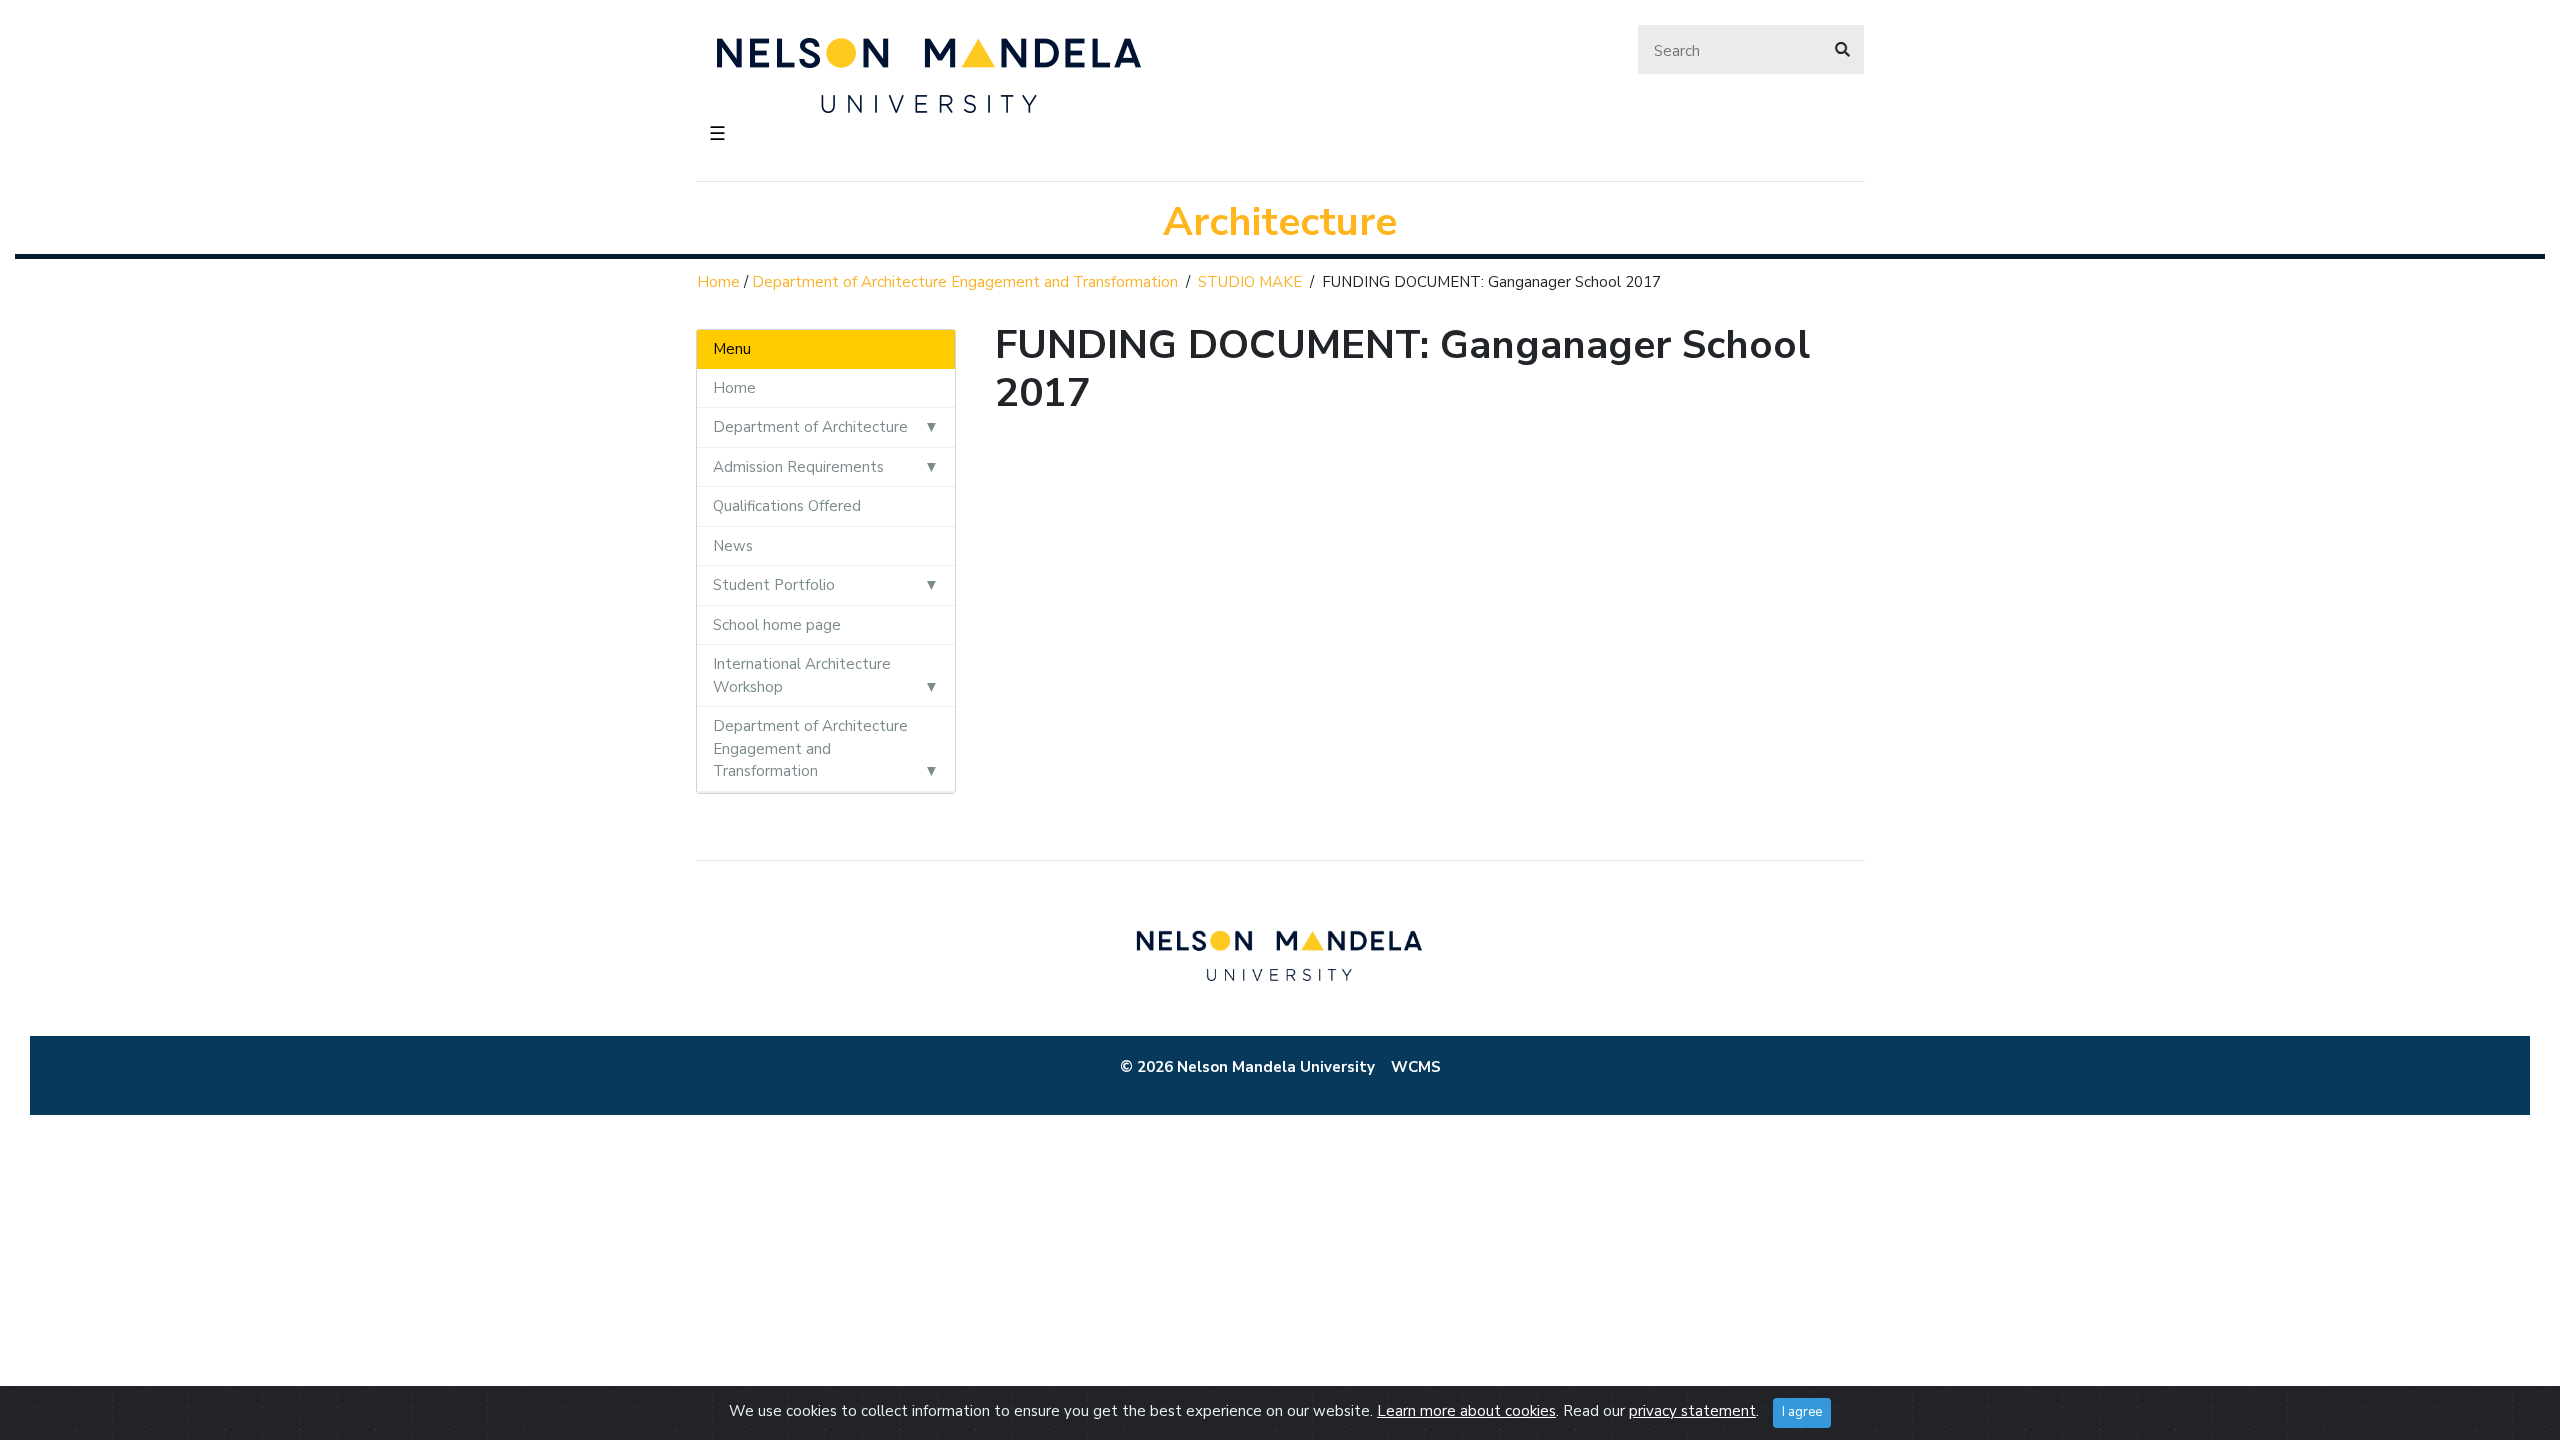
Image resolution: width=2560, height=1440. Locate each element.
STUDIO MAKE (1250, 282)
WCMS (1416, 1067)
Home (718, 282)
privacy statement (1692, 1411)
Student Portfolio (774, 585)
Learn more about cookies (1466, 1411)
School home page (777, 625)
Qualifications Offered (787, 506)
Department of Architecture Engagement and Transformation (965, 282)
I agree (1802, 1412)
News (733, 546)
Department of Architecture (810, 427)
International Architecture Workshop (802, 675)
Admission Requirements (798, 467)
